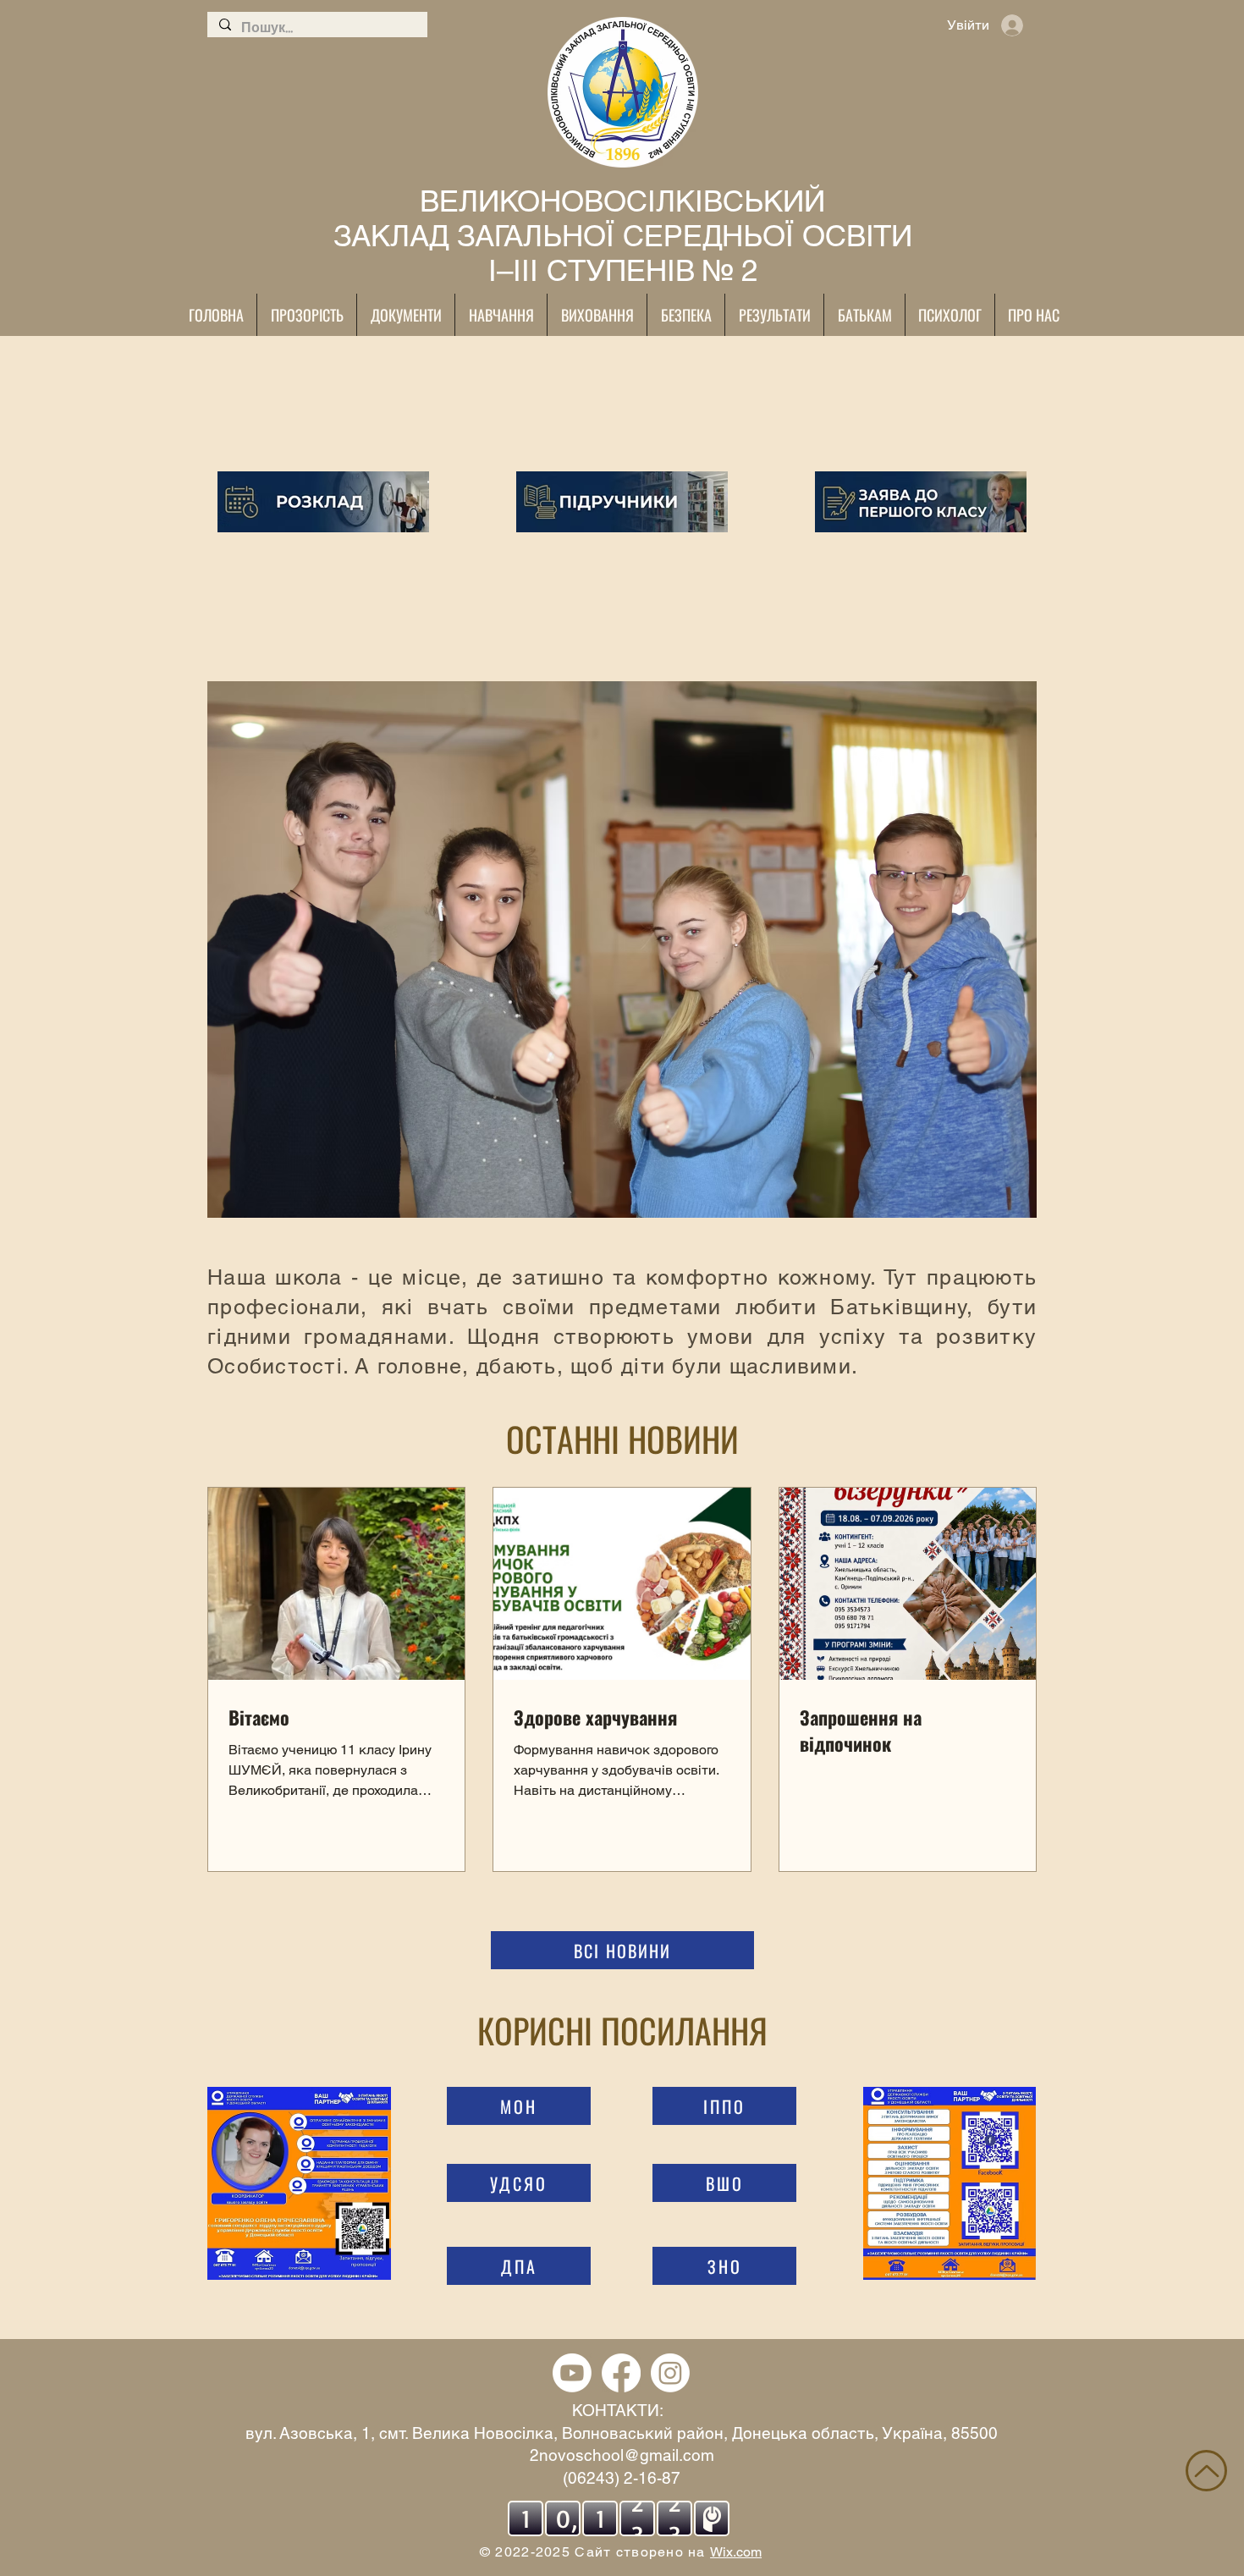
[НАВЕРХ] (1206, 2471)
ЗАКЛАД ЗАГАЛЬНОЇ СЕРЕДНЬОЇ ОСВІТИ (623, 236)
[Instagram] (670, 2373)
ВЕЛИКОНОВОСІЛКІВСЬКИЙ (622, 201)
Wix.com (736, 2552)
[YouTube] (572, 2373)
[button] (622, 949)
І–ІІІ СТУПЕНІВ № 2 (623, 270)
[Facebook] (621, 2373)
